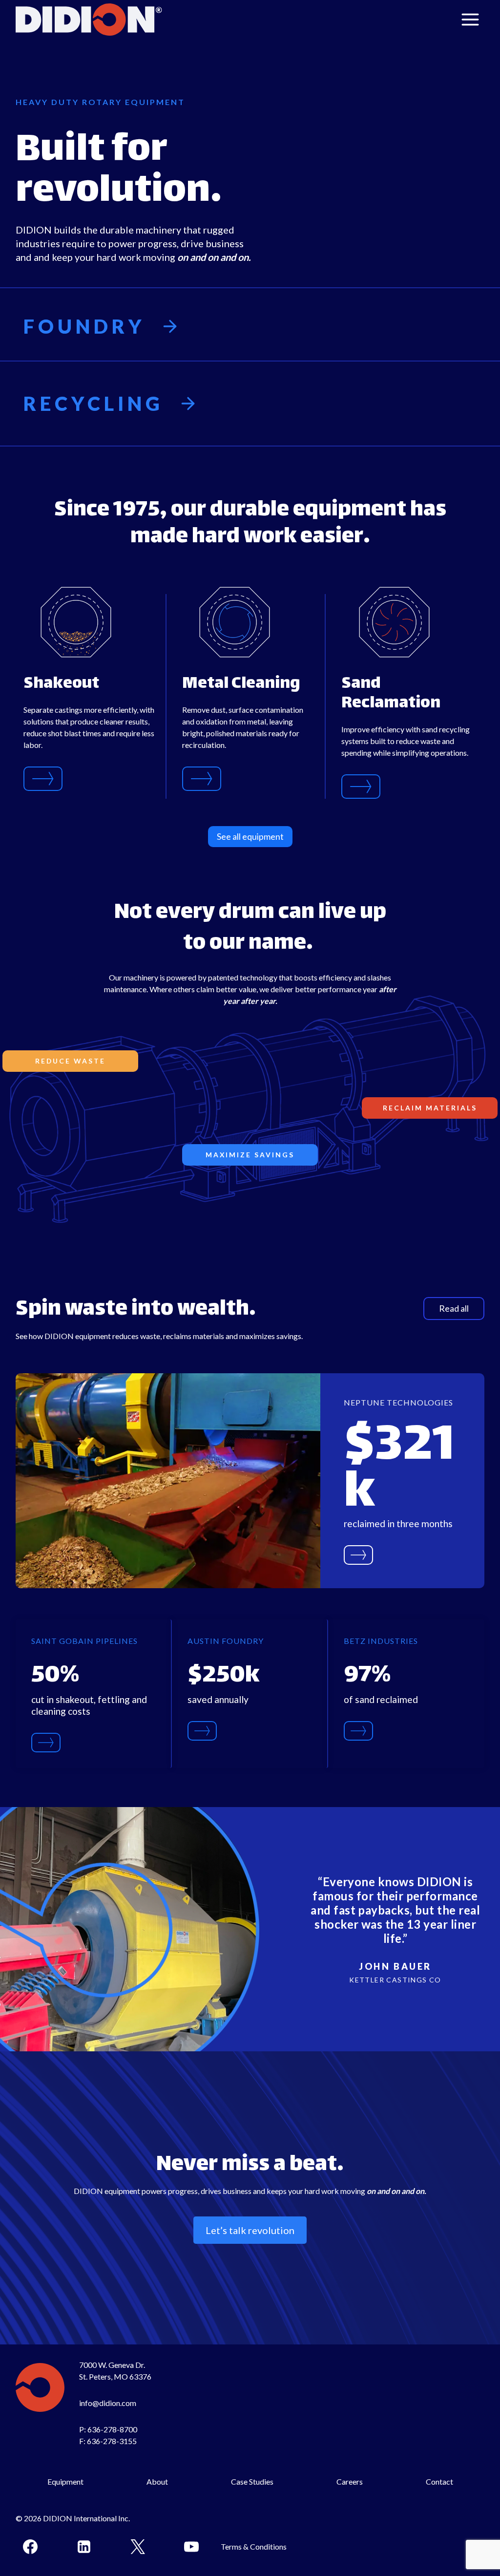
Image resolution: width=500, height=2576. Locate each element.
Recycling (94, 404)
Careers (350, 2481)
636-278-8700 (112, 2429)
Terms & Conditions (254, 2546)
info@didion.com (108, 2403)
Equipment (65, 2481)
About (157, 2481)
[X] (138, 2547)
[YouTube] (191, 2547)
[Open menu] (470, 19)
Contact (439, 2481)
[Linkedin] (84, 2547)
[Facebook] (30, 2547)
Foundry (84, 326)
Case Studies (252, 2481)
